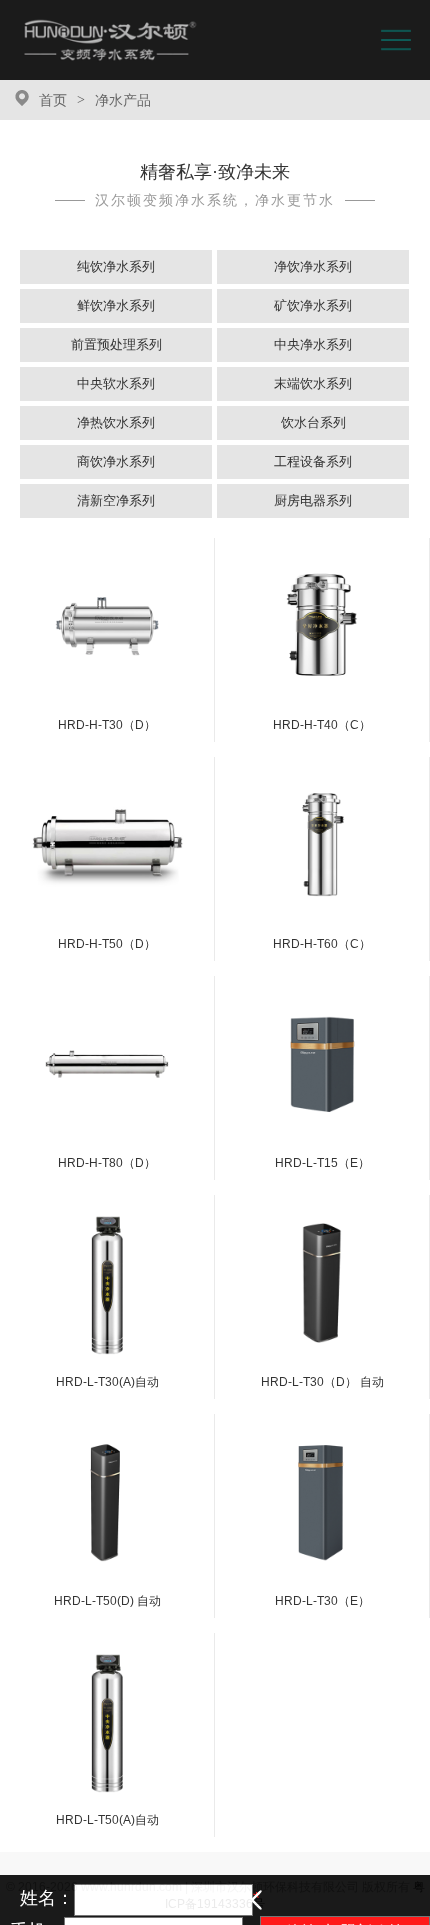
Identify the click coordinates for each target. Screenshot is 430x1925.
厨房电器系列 (313, 500)
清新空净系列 (116, 500)
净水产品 (123, 100)
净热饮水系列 (116, 422)
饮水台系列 (313, 422)
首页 (53, 100)
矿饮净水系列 (313, 305)
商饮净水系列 (116, 461)
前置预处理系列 (116, 344)
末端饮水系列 (313, 383)
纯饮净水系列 (116, 266)
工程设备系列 (313, 461)
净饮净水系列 (313, 266)
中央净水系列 (313, 344)
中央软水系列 (116, 383)
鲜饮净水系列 (116, 305)
